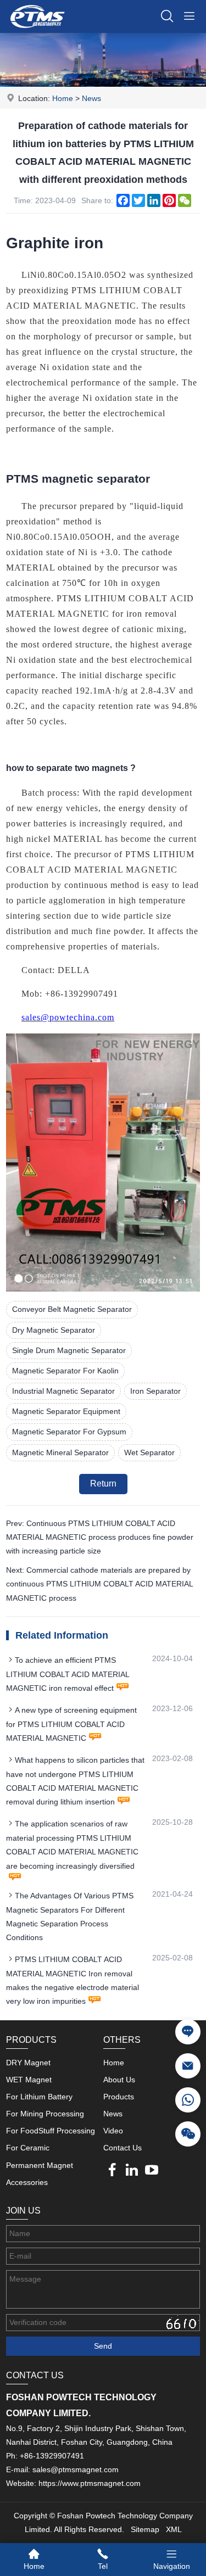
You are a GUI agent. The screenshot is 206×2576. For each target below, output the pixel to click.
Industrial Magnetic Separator (63, 1391)
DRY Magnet (28, 2063)
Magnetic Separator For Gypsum (69, 1432)
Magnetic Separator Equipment (66, 1411)
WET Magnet (29, 2080)
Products (119, 2097)
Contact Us (123, 2148)
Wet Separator (149, 1452)
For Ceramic (28, 2148)
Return (103, 1483)
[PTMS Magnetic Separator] (37, 30)
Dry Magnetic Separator (54, 1330)
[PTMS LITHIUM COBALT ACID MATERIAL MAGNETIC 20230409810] (103, 1289)
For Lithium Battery (39, 2097)
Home (63, 98)
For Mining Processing (45, 2114)
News (91, 98)
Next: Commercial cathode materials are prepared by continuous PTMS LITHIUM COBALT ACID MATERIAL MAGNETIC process (99, 1584)
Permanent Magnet (40, 2165)
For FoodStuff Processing (51, 2131)
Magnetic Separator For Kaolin (65, 1371)
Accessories (27, 2182)
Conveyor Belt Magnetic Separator (72, 1309)
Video (113, 2131)
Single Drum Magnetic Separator (69, 1350)
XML (174, 2529)
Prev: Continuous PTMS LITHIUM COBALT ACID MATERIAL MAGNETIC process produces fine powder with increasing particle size (100, 1537)
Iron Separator (155, 1391)
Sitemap (145, 2529)
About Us (119, 2080)
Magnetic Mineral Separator (60, 1452)
